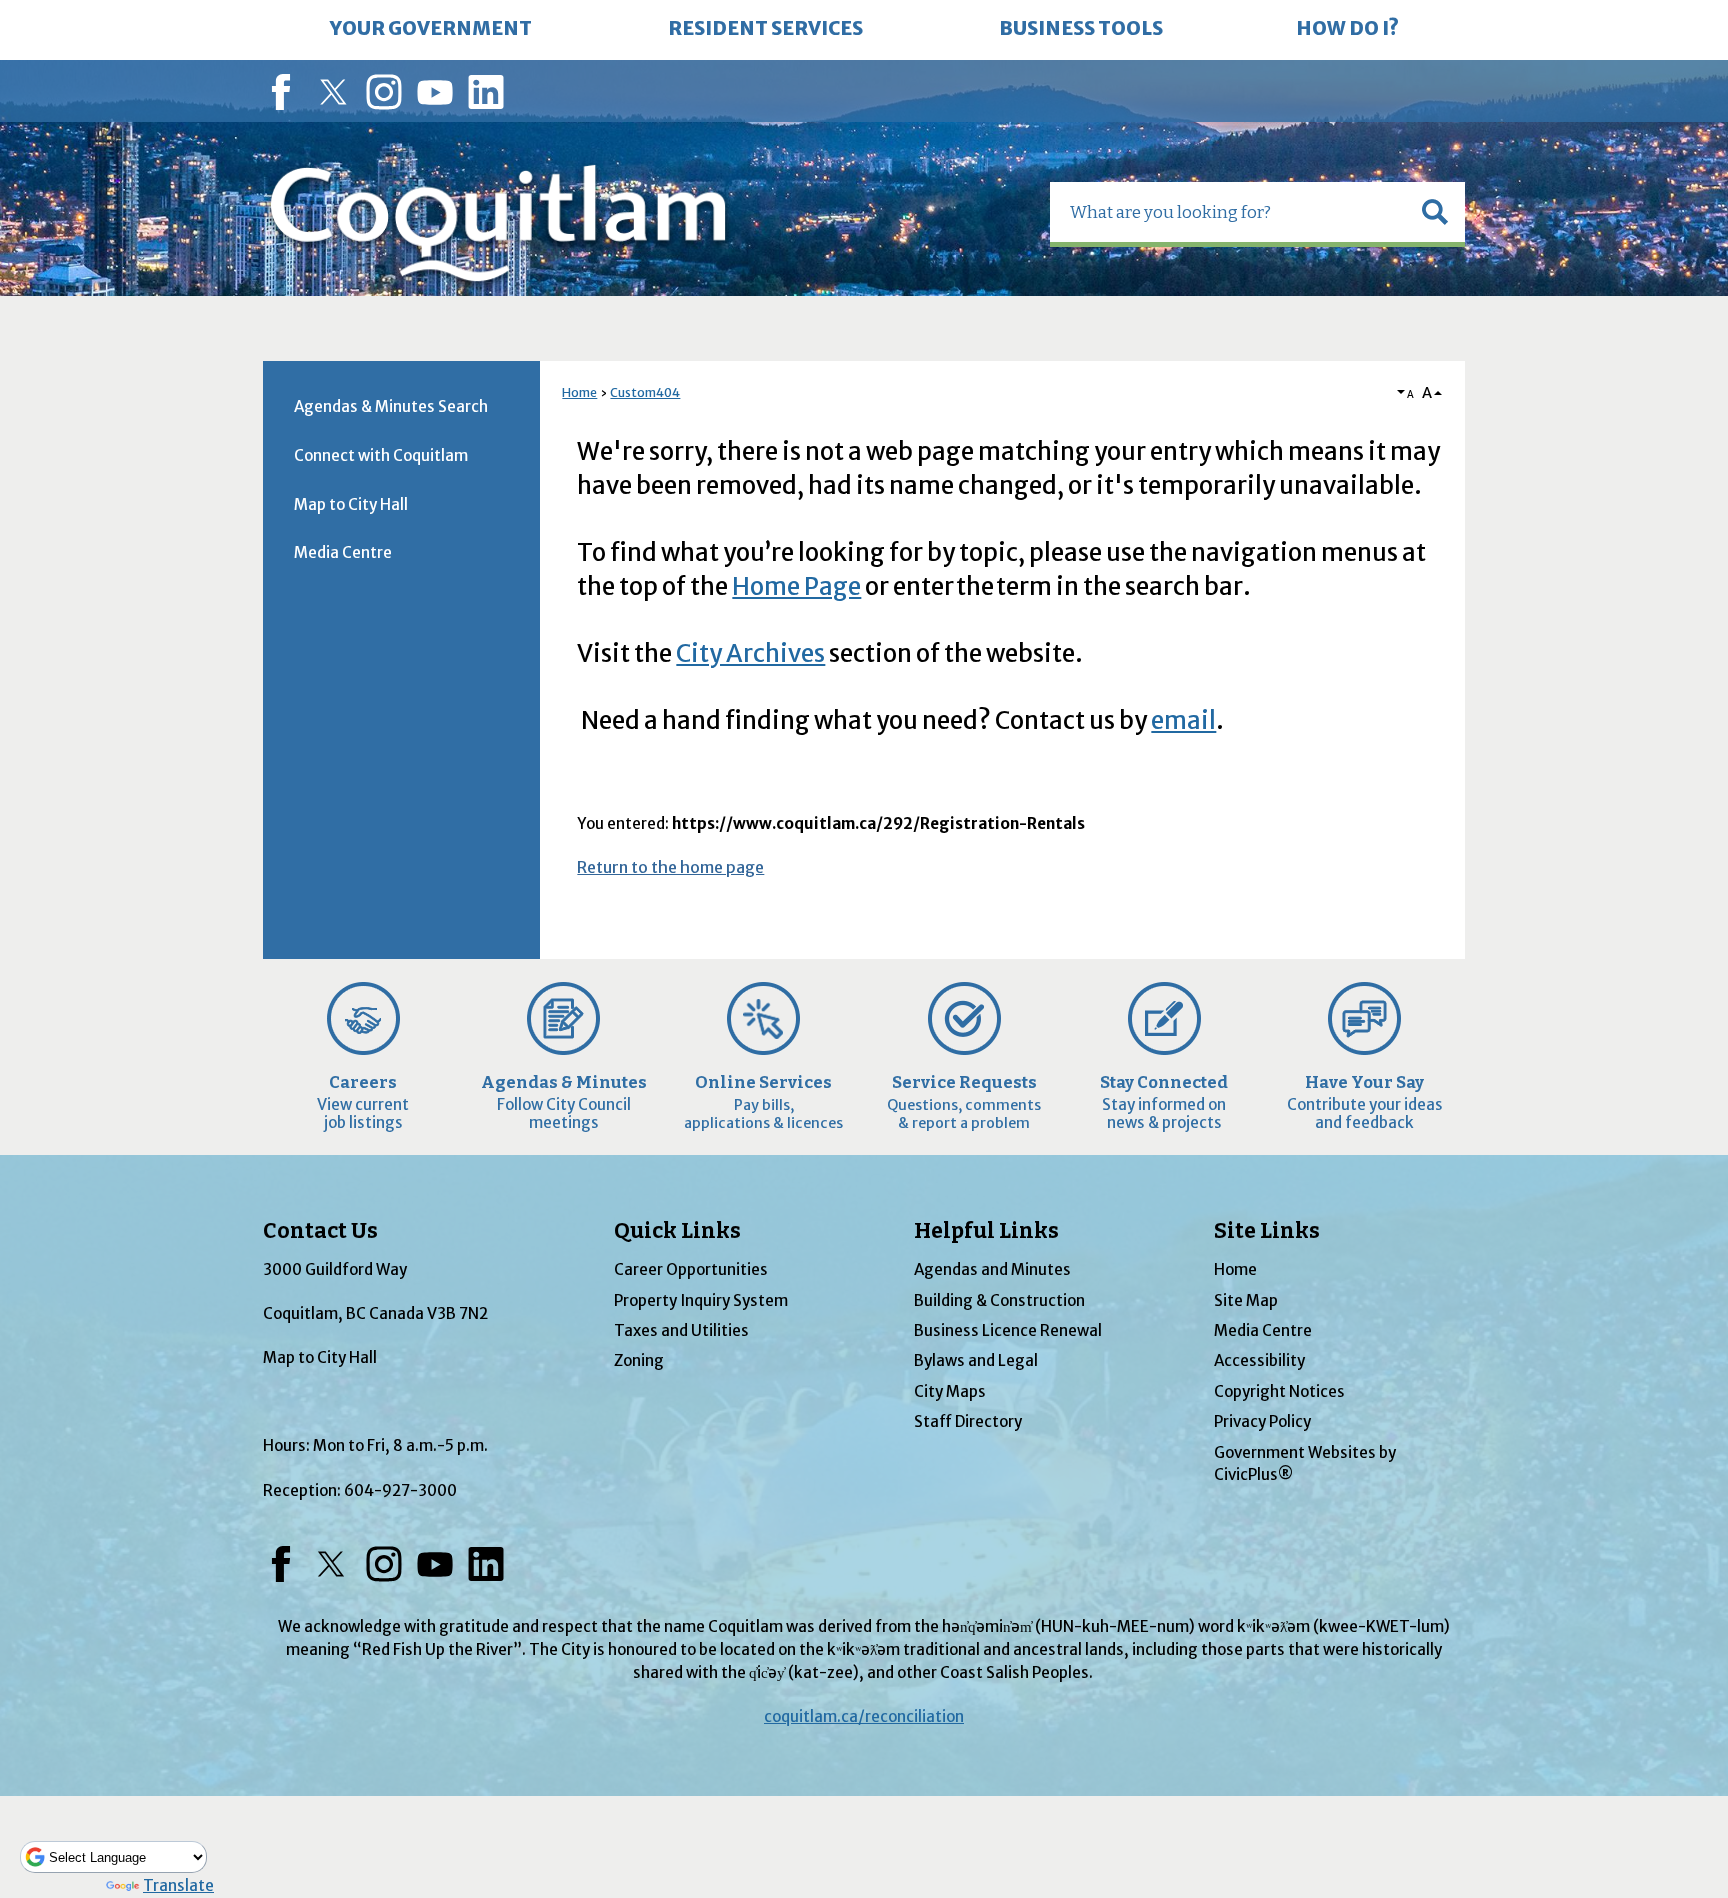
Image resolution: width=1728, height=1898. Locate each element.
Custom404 (645, 392)
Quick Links (677, 1231)
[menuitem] (431, 30)
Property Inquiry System (701, 1300)
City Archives (750, 653)
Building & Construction (999, 1300)
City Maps (950, 1391)
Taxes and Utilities (681, 1330)
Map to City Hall (351, 504)
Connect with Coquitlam (381, 455)
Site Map (1246, 1300)
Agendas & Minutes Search (391, 406)
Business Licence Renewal (1008, 1330)
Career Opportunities (691, 1269)
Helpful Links (986, 1231)
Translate (178, 1885)
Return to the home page (670, 867)
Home (579, 392)
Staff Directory (968, 1421)
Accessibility (1259, 1360)
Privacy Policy (1262, 1421)
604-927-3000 (400, 1490)
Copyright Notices (1279, 1391)
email (1183, 720)
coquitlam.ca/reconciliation (864, 1716)
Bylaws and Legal (976, 1360)
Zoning (639, 1360)
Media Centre (343, 552)
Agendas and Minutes (992, 1269)
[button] (1435, 212)
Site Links (1267, 1231)
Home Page (796, 586)
